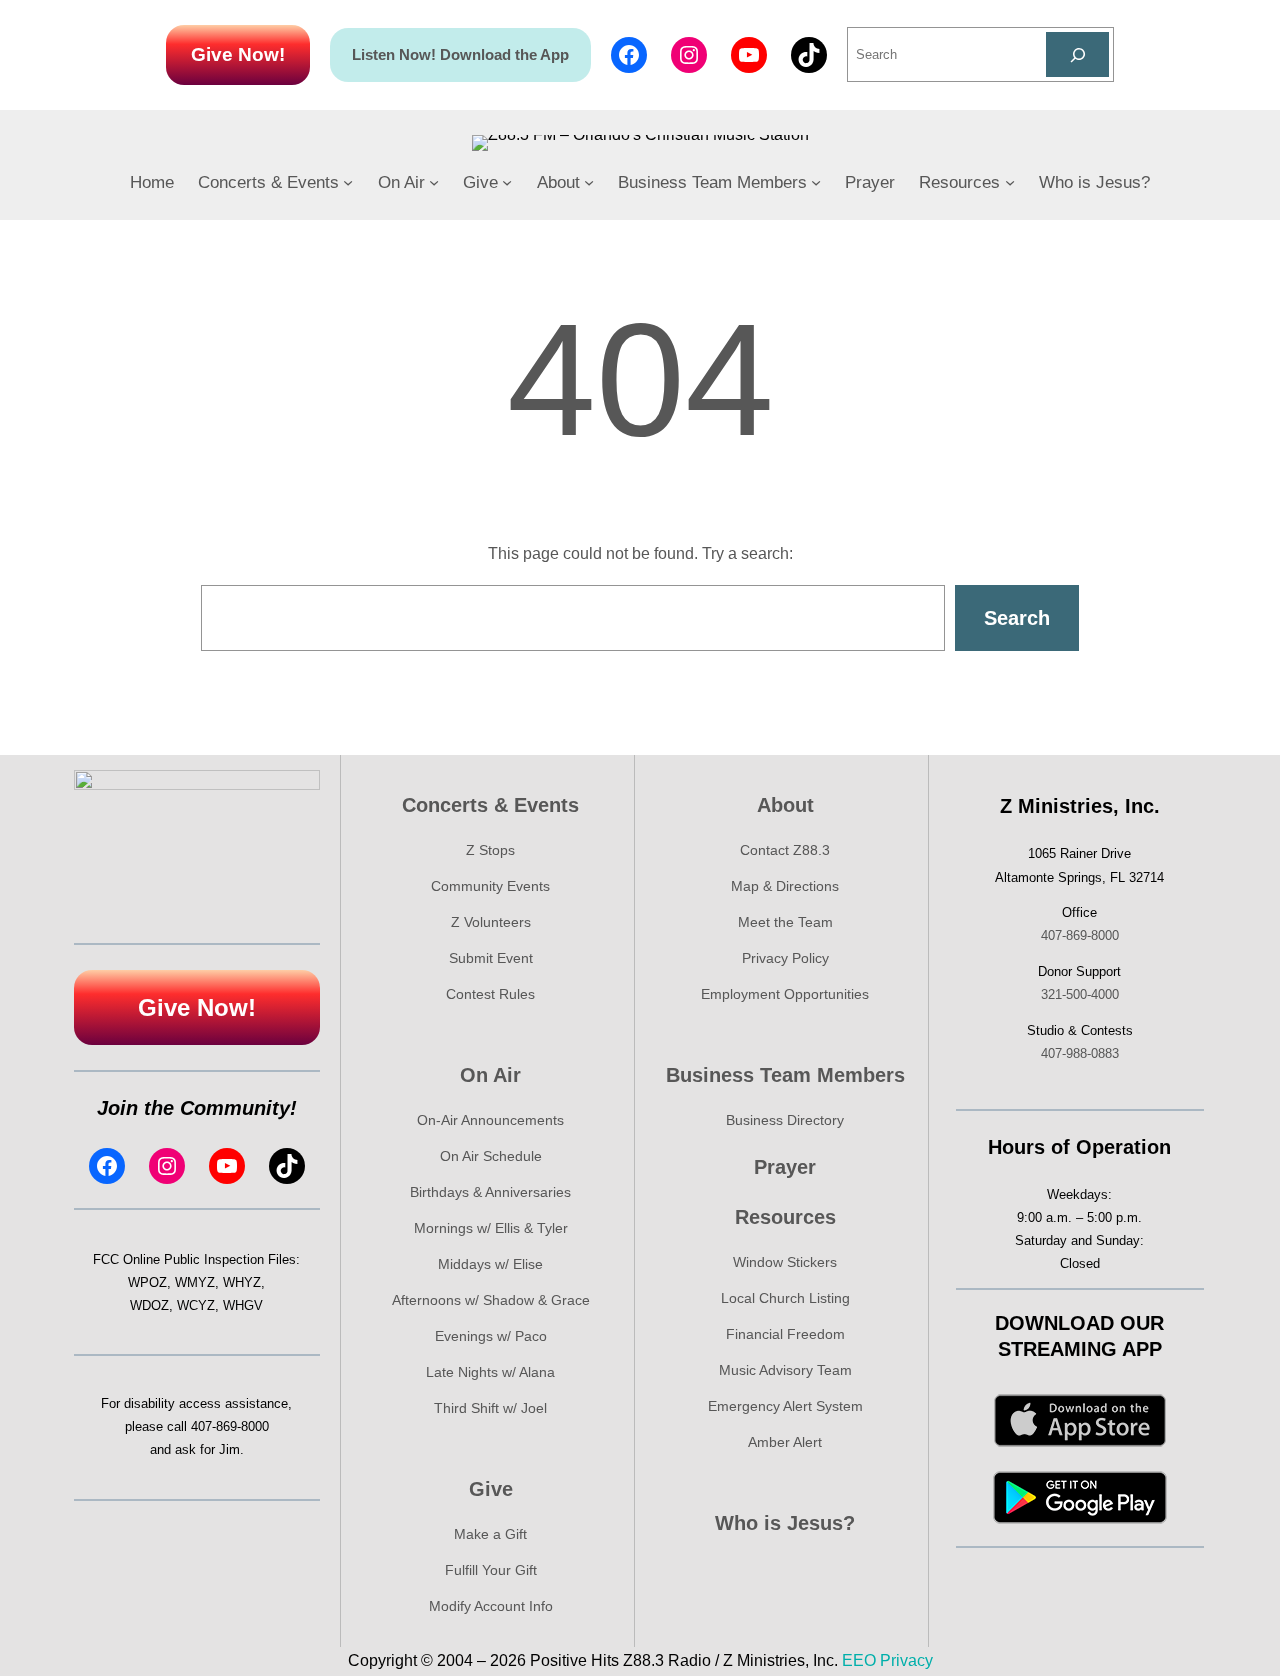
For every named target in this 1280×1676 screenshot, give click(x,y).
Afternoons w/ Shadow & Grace (491, 1300)
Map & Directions (785, 886)
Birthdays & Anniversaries (490, 1192)
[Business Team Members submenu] (816, 182)
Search (1017, 618)
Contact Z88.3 (785, 850)
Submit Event (491, 958)
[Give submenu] (507, 182)
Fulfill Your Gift (491, 1570)
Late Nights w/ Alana (490, 1372)
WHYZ (242, 1282)
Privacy (906, 1660)
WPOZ (147, 1282)
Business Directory (785, 1120)
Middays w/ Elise (490, 1264)
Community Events (490, 886)
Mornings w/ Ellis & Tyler (491, 1228)
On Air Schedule (491, 1156)
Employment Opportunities (785, 994)
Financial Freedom (785, 1334)
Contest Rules (490, 994)
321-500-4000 (1080, 994)
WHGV (243, 1305)
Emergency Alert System (785, 1406)
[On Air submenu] (434, 182)
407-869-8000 (230, 1426)
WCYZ (196, 1305)
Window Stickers (785, 1262)
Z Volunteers (491, 922)
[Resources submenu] (1010, 182)
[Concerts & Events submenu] (348, 182)
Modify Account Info (491, 1606)
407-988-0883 (1080, 1053)
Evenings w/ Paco (491, 1336)
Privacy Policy (785, 958)
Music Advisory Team (785, 1370)
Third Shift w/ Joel (490, 1408)
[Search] (1077, 54)
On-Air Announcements (490, 1120)
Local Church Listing (785, 1298)
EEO (859, 1660)
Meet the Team (785, 922)
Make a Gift (490, 1534)
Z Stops (490, 850)
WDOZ (149, 1305)
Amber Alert (785, 1442)
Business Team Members (785, 1075)
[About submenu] (589, 182)
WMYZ (195, 1282)
